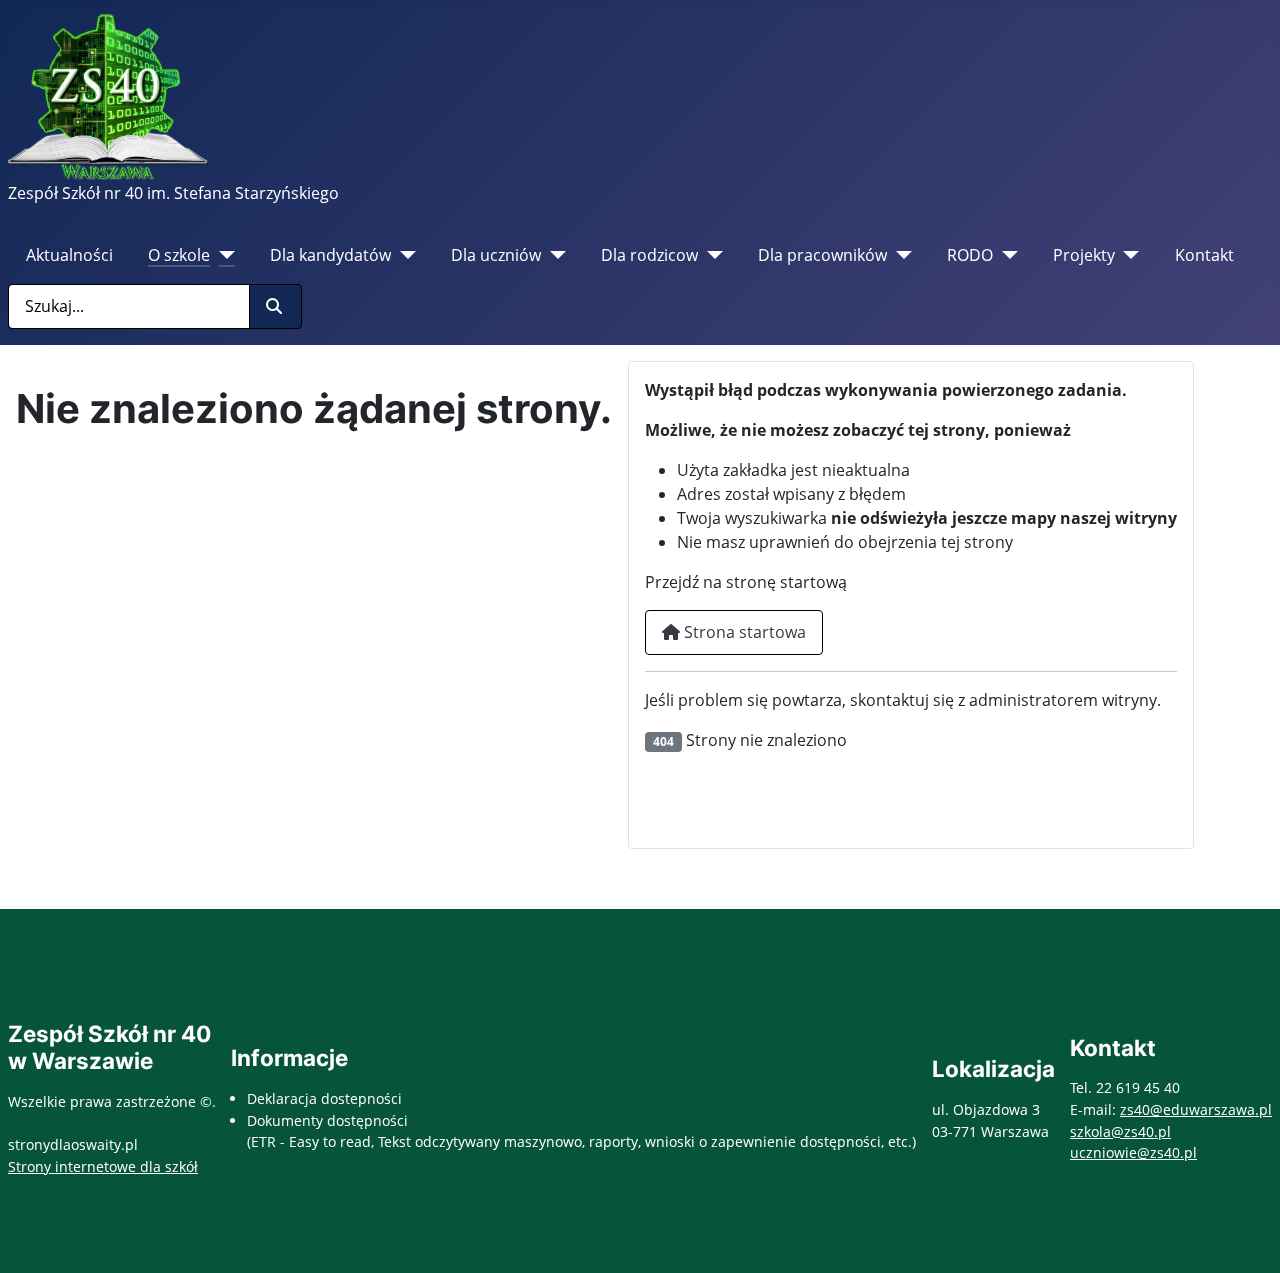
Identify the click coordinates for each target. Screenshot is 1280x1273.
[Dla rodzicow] (710, 255)
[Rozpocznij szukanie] (275, 306)
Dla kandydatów (330, 255)
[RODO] (1005, 255)
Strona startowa (743, 632)
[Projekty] (1127, 255)
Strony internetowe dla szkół (103, 1166)
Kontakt (1204, 255)
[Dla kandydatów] (403, 255)
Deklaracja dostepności (324, 1098)
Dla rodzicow (649, 255)
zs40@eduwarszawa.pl (1196, 1109)
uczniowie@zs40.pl (1133, 1152)
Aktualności (69, 255)
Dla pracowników (822, 255)
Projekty (1084, 255)
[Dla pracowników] (899, 255)
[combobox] (129, 306)
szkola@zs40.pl (1120, 1131)
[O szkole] (222, 255)
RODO (970, 255)
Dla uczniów (496, 255)
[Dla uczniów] (553, 255)
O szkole (179, 255)
